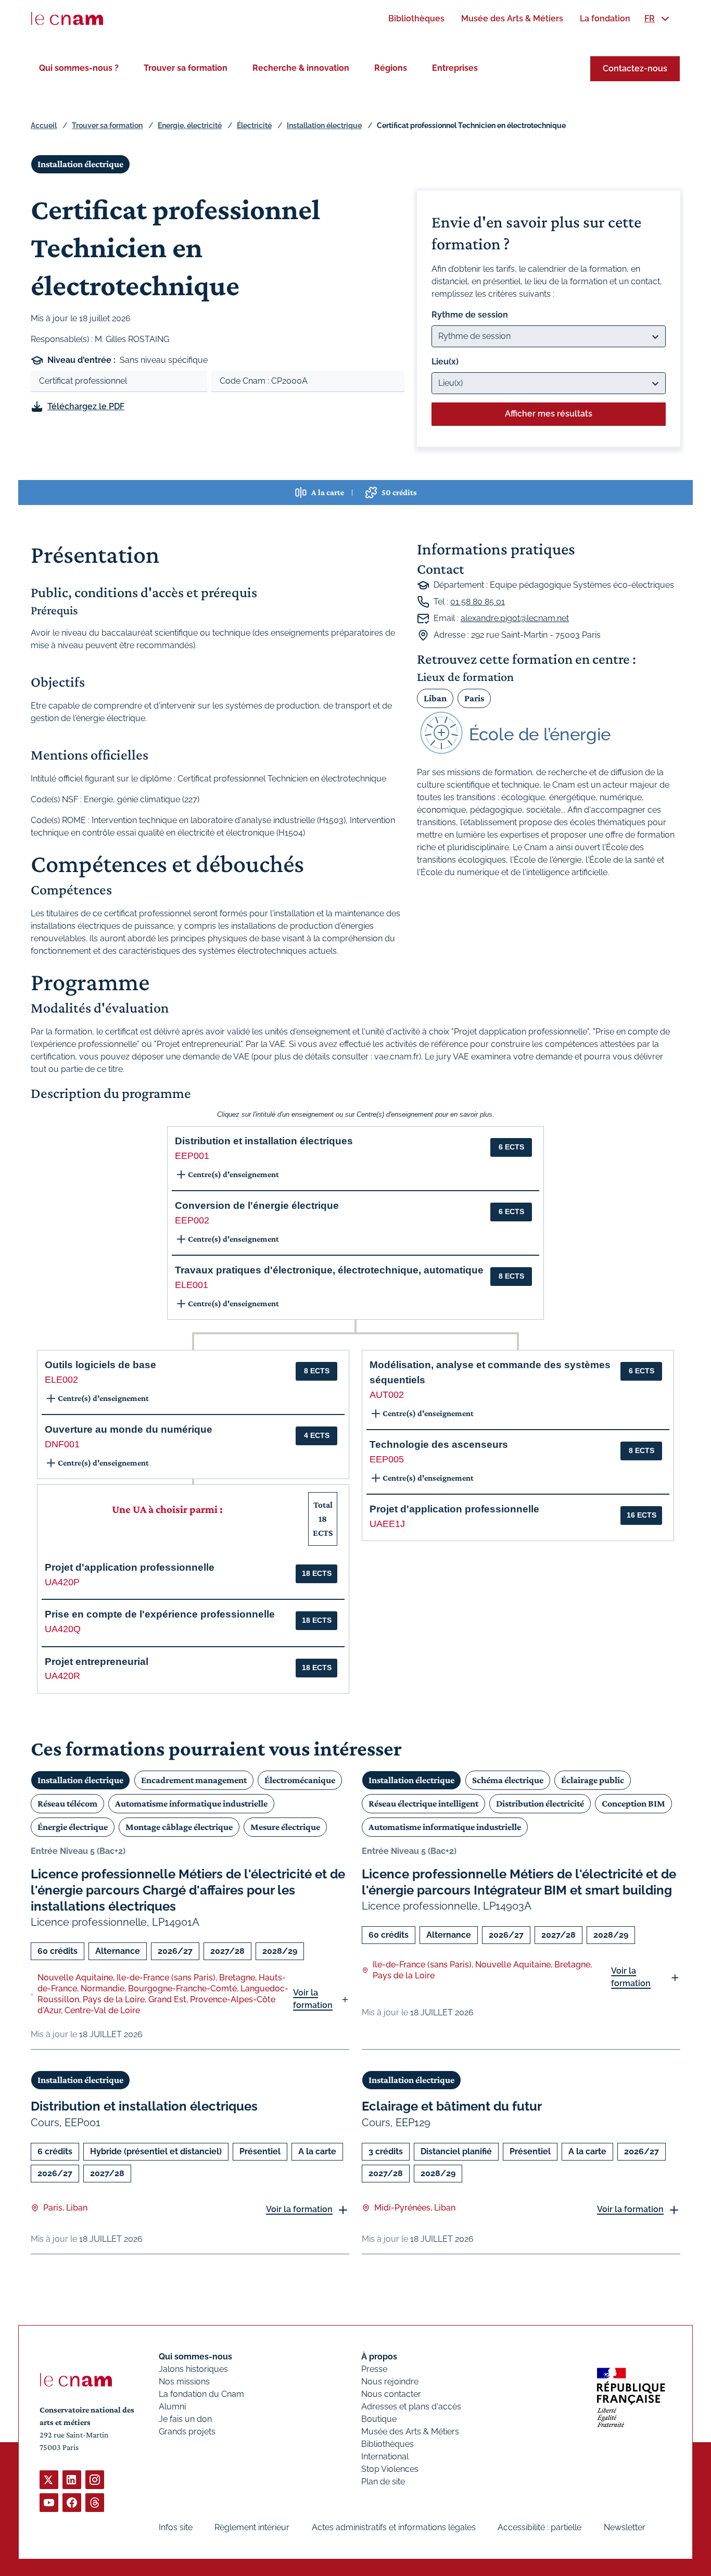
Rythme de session (470, 315)
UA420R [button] (62, 1676)
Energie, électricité (190, 125)
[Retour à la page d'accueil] (67, 19)
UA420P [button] (62, 1582)
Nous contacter (391, 2394)
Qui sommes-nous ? (79, 68)
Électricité (254, 125)
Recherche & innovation (301, 68)
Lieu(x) (445, 362)
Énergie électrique (73, 1827)
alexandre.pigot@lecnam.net (515, 618)
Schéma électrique (508, 1780)
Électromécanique (300, 1780)
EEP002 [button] (192, 1220)
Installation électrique (324, 125)
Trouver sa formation (186, 68)
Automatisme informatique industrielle (191, 1803)
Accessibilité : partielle (539, 2527)
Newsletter (625, 2527)
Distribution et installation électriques (144, 2106)
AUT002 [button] (387, 1395)
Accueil (44, 125)
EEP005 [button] (387, 1459)
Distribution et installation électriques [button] (264, 1141)
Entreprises (455, 68)
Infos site (176, 2527)
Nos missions (184, 2382)
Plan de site (383, 2482)
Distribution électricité (540, 1803)
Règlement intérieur (252, 2527)
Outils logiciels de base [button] (100, 1365)
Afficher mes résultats (549, 414)
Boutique (379, 2419)
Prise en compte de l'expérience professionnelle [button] (160, 1614)
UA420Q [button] (63, 1629)
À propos (379, 2357)
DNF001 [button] (62, 1444)
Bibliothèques (388, 2444)
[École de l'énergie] (549, 733)
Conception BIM (633, 1803)
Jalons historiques (193, 2369)
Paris (474, 698)
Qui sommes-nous (195, 2357)
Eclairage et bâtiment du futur (452, 2106)
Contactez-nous (635, 68)
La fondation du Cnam (201, 2394)
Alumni (172, 2407)
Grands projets (187, 2432)
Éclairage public (593, 1780)
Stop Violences (390, 2469)
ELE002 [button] (61, 1380)
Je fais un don (185, 2419)
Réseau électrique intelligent (423, 1803)
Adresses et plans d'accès (411, 2407)
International (385, 2457)
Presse (374, 2369)
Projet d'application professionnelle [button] (130, 1567)
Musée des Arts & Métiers (410, 2432)
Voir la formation (313, 1999)
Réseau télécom (67, 1803)
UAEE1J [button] (387, 1524)
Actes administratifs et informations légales (394, 2527)
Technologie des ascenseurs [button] (439, 1444)
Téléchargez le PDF (86, 406)
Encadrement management (194, 1780)
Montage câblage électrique (179, 1827)
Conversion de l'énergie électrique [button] (257, 1205)
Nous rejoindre (390, 2382)
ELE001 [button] (192, 1285)
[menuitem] (416, 18)
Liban (435, 698)
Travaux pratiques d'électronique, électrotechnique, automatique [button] (329, 1270)
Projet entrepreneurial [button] (97, 1662)
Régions (391, 68)
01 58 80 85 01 (478, 602)
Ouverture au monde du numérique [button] (129, 1429)
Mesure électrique (285, 1827)
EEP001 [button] (192, 1156)
